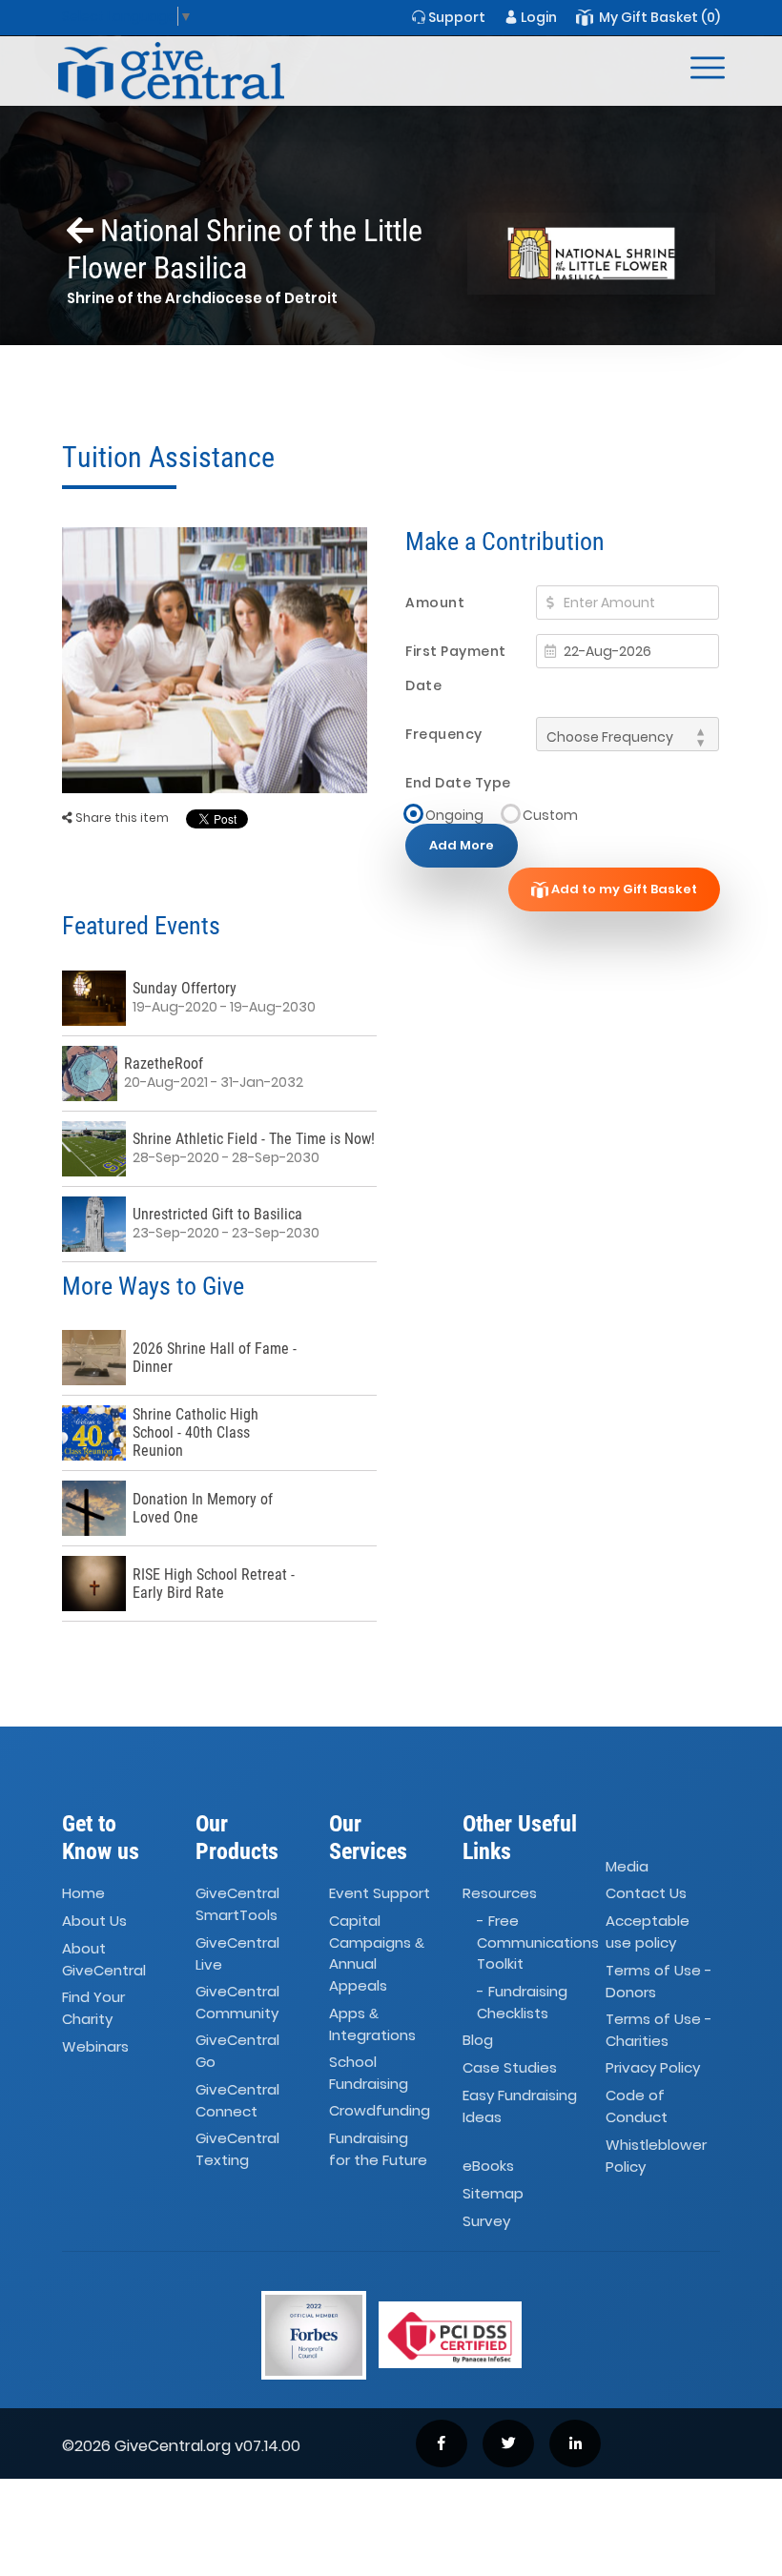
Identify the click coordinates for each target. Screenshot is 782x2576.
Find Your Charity (93, 2009)
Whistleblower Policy (656, 2156)
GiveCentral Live (237, 1953)
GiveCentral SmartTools (237, 1905)
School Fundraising (369, 2073)
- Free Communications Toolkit (538, 1942)
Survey (486, 2221)
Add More (462, 845)
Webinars (95, 2046)
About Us (94, 1921)
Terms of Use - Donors (659, 1981)
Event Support (380, 1894)
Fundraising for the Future (378, 2149)
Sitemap (493, 2193)
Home (83, 1894)
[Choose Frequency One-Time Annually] (628, 734)
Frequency (444, 734)
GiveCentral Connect (237, 2100)
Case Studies (510, 2068)
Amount (435, 603)
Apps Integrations (372, 2024)
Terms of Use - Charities (659, 2030)
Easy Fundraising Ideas (520, 2106)
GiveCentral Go (237, 2052)
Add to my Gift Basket (623, 889)
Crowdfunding (380, 2111)
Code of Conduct (637, 2106)
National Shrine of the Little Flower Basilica (245, 249)
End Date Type (458, 783)
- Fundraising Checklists (522, 2002)
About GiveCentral (104, 1959)
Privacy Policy (653, 2068)
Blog (478, 2041)
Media (627, 1866)
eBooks (488, 2166)
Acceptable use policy (648, 1932)
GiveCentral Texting (237, 2149)
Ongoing (454, 815)
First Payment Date (456, 668)
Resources (500, 1894)
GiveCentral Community (237, 2002)
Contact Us (646, 1894)
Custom (550, 815)
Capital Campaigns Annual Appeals (377, 1953)
